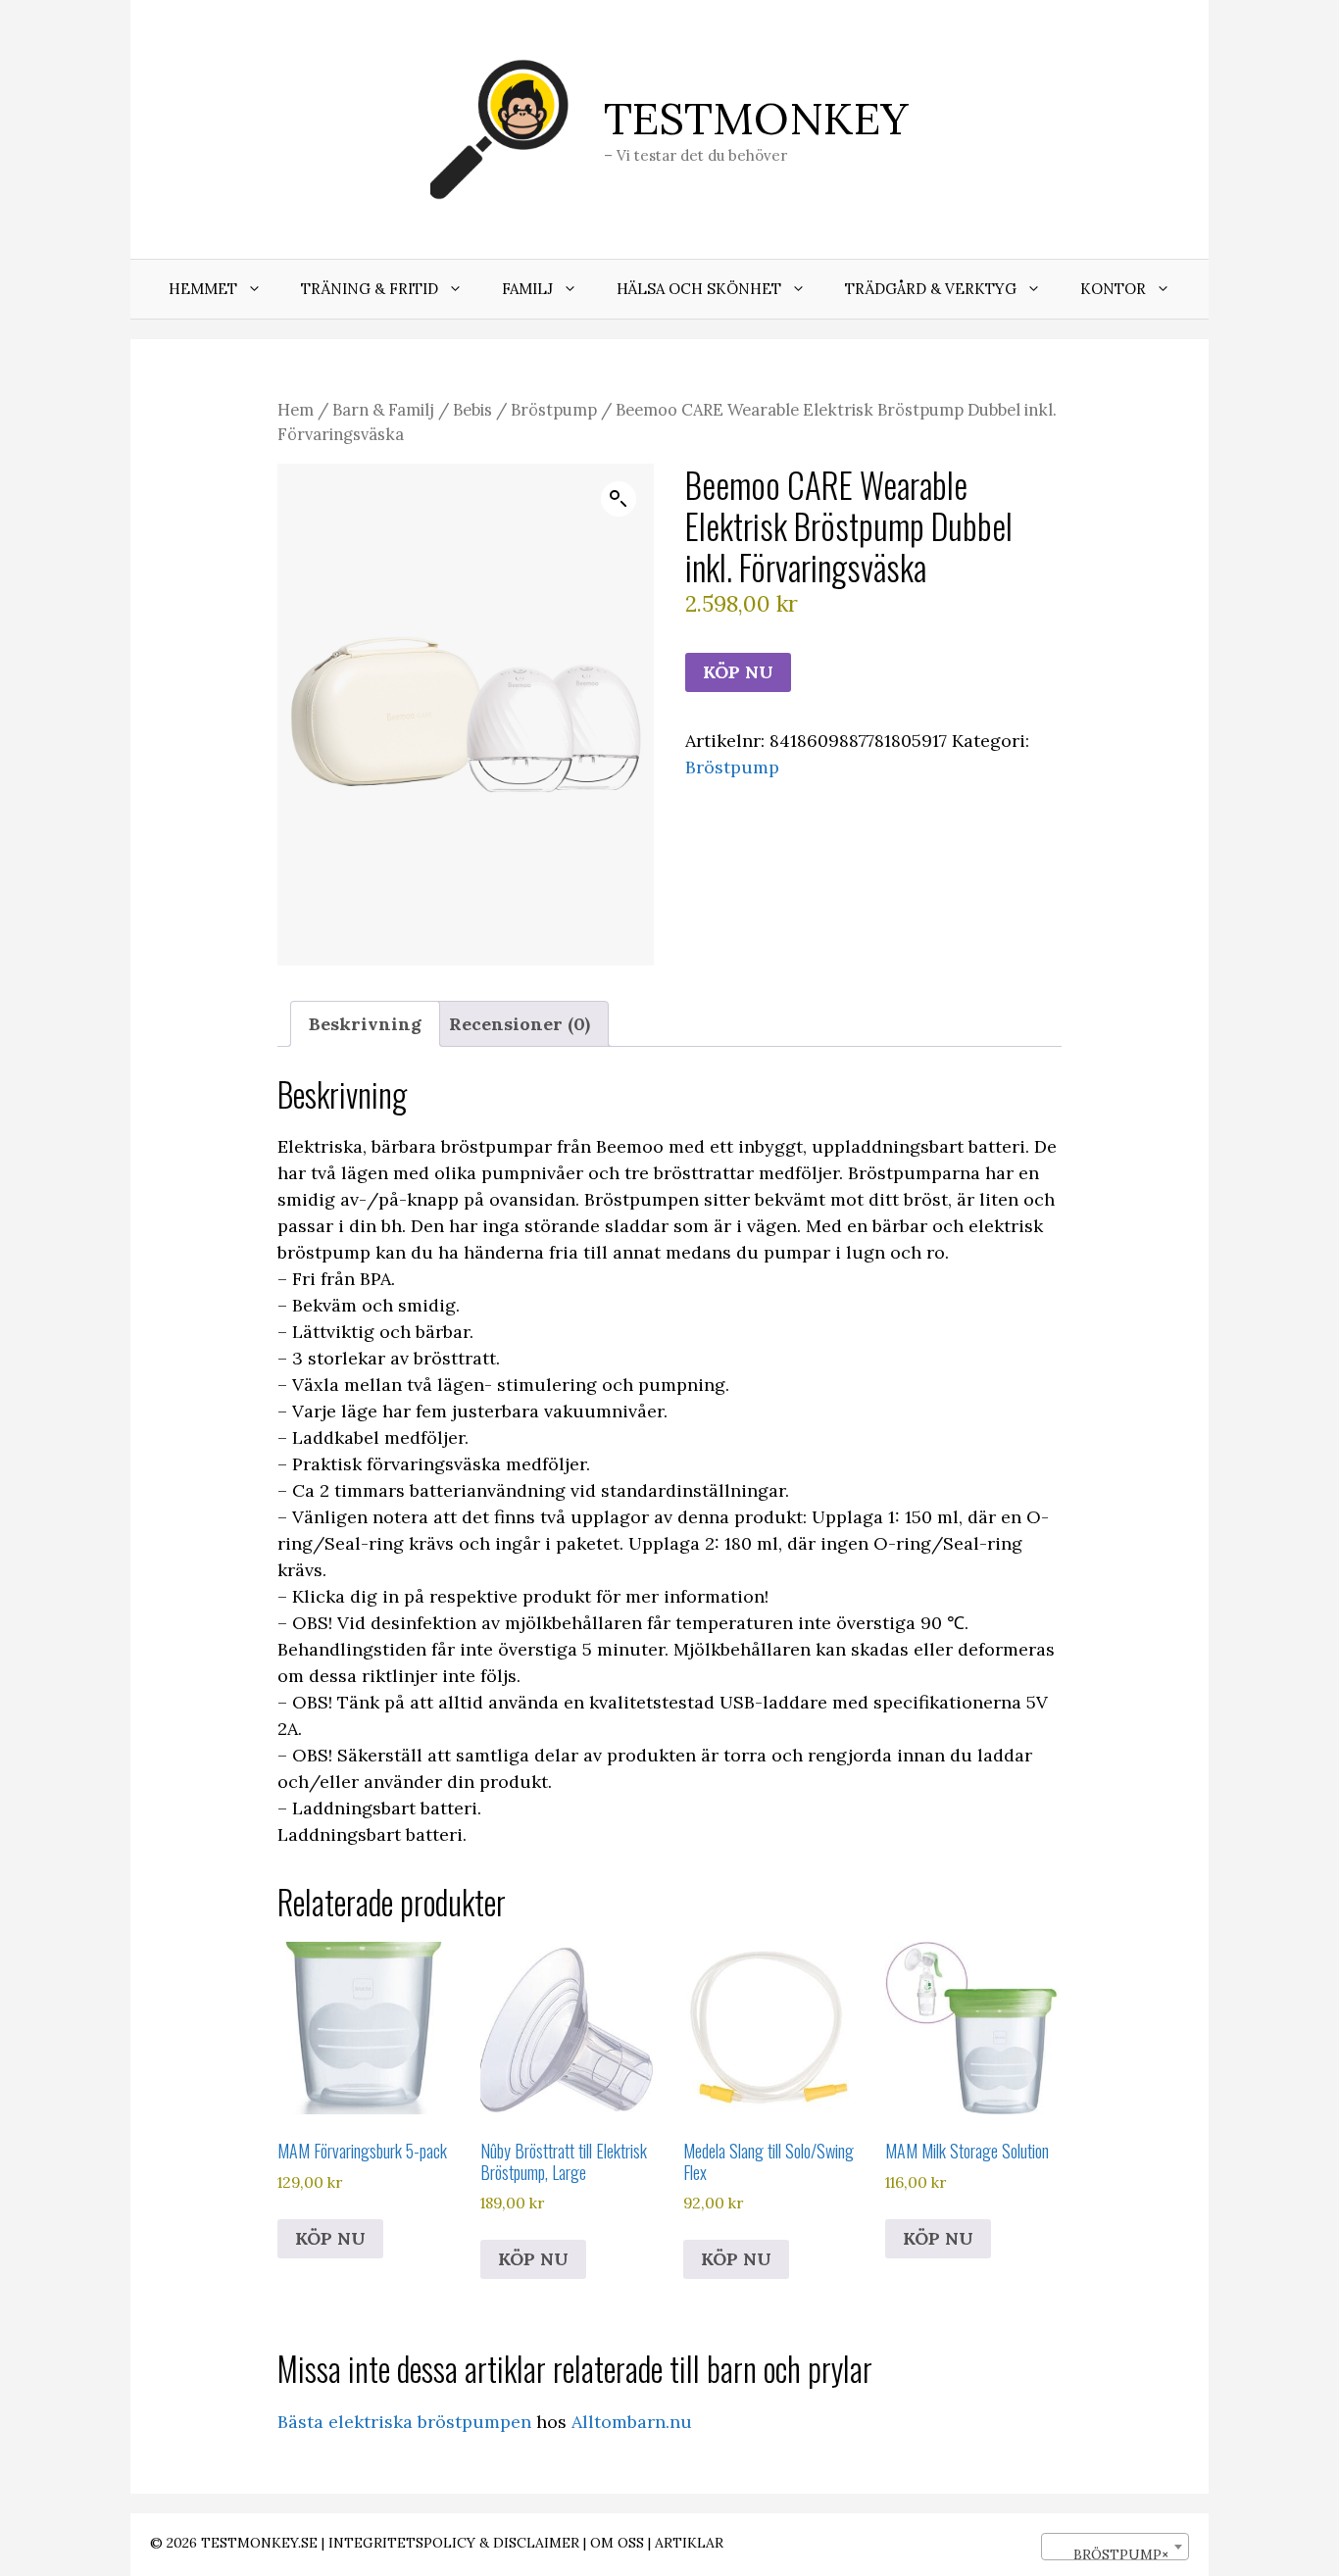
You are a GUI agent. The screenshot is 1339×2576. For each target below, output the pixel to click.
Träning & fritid (370, 289)
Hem (296, 410)
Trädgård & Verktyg (931, 289)
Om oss (617, 2543)
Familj (527, 289)
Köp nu (738, 672)
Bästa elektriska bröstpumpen (404, 2422)
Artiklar (689, 2543)
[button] (619, 499)
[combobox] (1115, 2547)
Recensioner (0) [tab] (520, 1024)
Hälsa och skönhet (699, 289)
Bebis (472, 410)
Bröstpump (554, 410)
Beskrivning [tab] (365, 1024)
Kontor (1113, 289)
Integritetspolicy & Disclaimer (454, 2543)
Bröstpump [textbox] (1109, 2554)
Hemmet (203, 289)
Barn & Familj (383, 410)
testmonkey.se (259, 2543)
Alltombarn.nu (632, 2422)
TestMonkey (756, 118)
